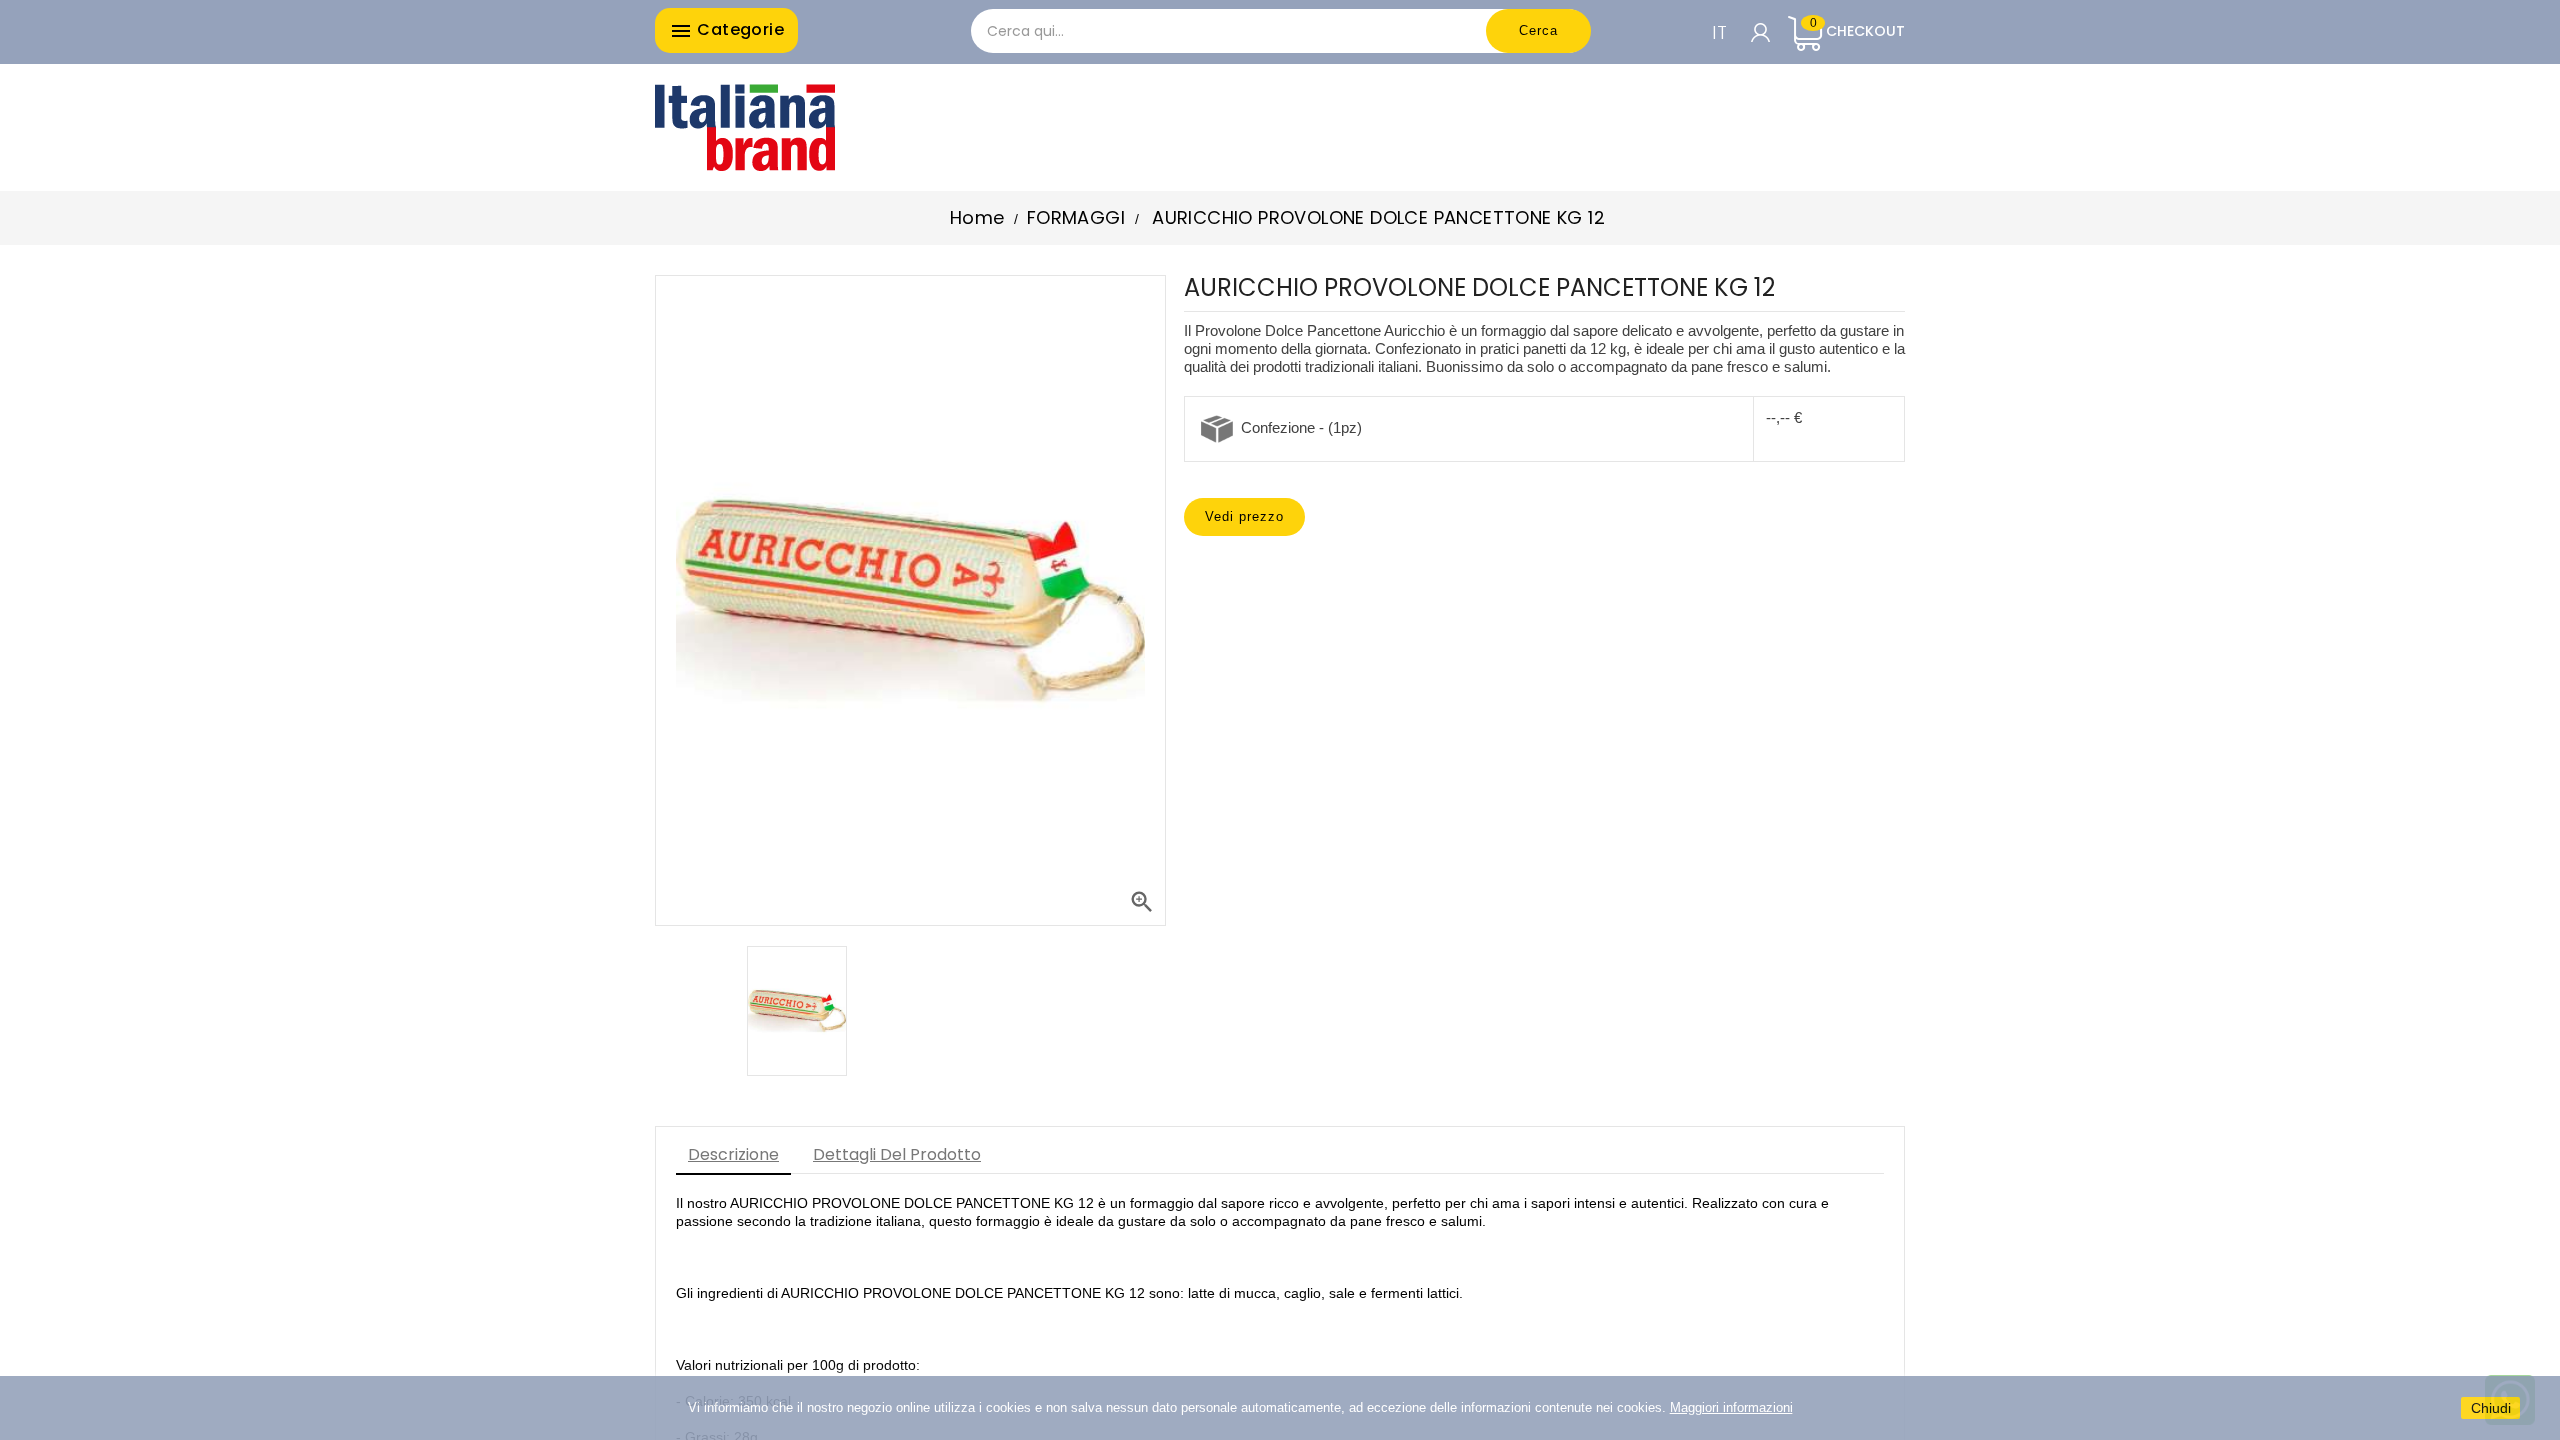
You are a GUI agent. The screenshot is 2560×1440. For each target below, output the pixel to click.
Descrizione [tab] (733, 1154)
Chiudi (2491, 1408)
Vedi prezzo (1244, 516)
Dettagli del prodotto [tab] (897, 1154)
